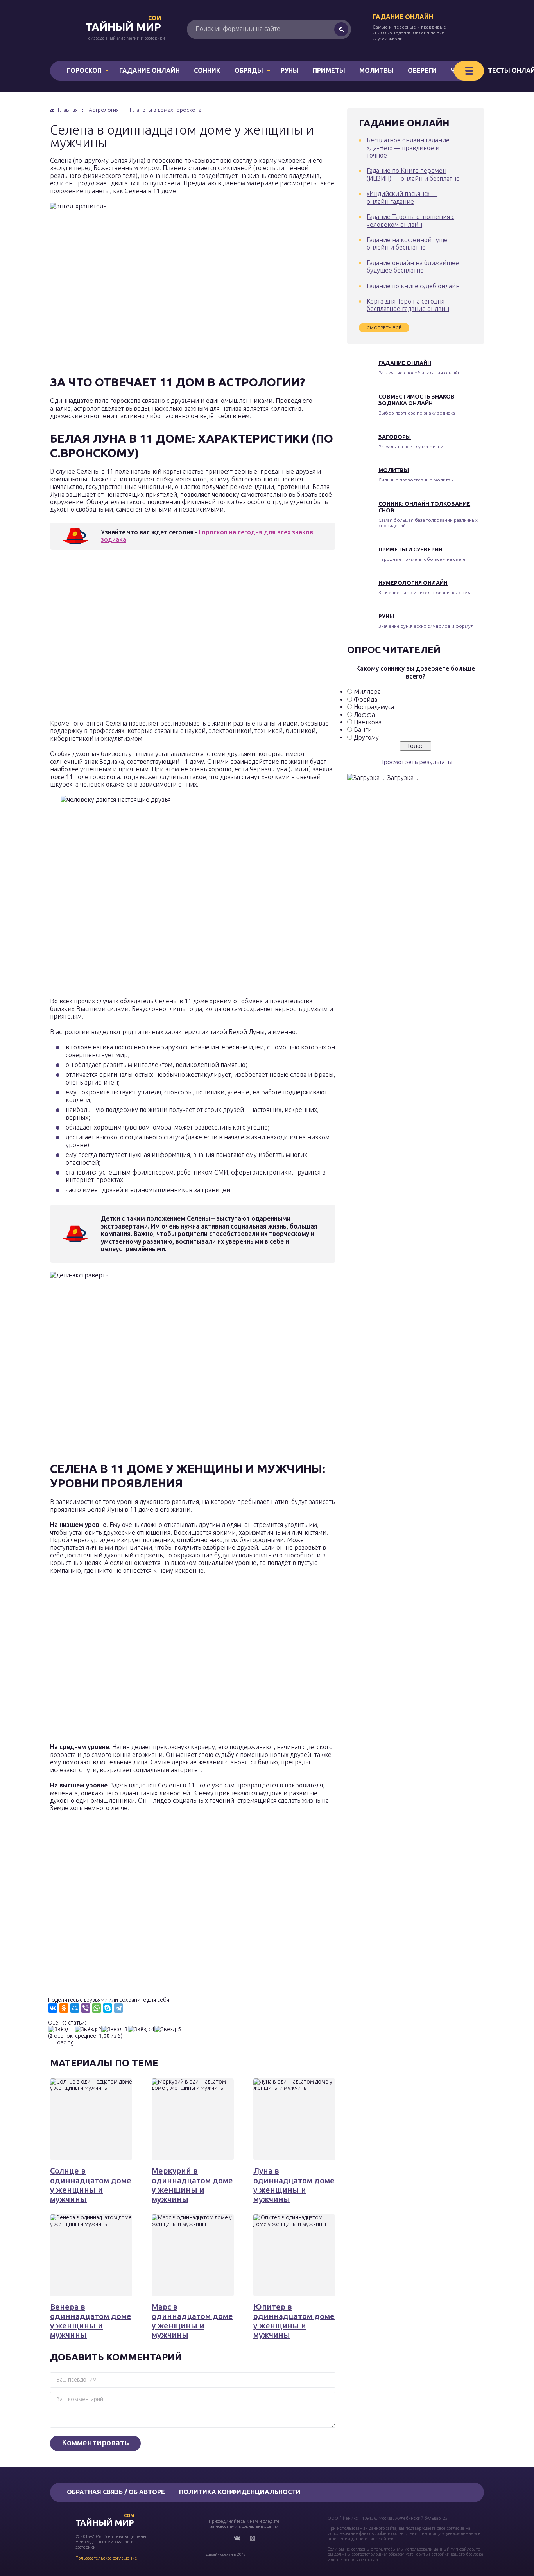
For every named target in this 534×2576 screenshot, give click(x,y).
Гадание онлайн (403, 17)
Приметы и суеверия (410, 550)
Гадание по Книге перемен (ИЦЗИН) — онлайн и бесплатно (413, 174)
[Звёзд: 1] (61, 2029)
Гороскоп (84, 70)
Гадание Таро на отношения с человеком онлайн (410, 220)
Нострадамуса (374, 707)
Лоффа (364, 715)
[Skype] (108, 2008)
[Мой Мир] (75, 2008)
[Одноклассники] (64, 2008)
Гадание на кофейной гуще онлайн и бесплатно (407, 243)
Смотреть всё (384, 328)
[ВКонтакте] (53, 2008)
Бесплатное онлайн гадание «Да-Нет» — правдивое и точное (408, 148)
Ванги (363, 729)
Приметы (329, 70)
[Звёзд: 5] (168, 2029)
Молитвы (376, 70)
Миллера (367, 692)
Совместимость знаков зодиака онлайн (417, 400)
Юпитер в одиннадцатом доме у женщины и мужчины (294, 2321)
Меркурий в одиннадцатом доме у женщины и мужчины (192, 2185)
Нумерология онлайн (413, 583)
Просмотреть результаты (416, 762)
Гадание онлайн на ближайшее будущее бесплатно (413, 267)
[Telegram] (118, 2008)
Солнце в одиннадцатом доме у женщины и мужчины (91, 2185)
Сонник (207, 70)
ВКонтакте (237, 2538)
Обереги (422, 70)
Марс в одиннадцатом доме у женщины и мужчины (192, 2321)
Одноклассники (253, 2538)
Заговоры (395, 437)
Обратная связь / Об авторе (116, 2492)
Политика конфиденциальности (240, 2492)
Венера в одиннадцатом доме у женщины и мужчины (91, 2321)
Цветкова (368, 722)
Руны (290, 70)
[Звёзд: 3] (115, 2029)
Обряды (249, 70)
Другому (366, 737)
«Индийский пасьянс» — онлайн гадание (402, 197)
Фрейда (366, 699)
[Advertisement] (163, 637)
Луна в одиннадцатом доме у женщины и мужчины (294, 2185)
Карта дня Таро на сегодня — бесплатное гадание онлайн (409, 305)
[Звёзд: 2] (88, 2029)
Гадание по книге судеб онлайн (413, 286)
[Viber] (86, 2008)
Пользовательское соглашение (106, 2558)
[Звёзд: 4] (141, 2029)
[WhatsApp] (97, 2008)
